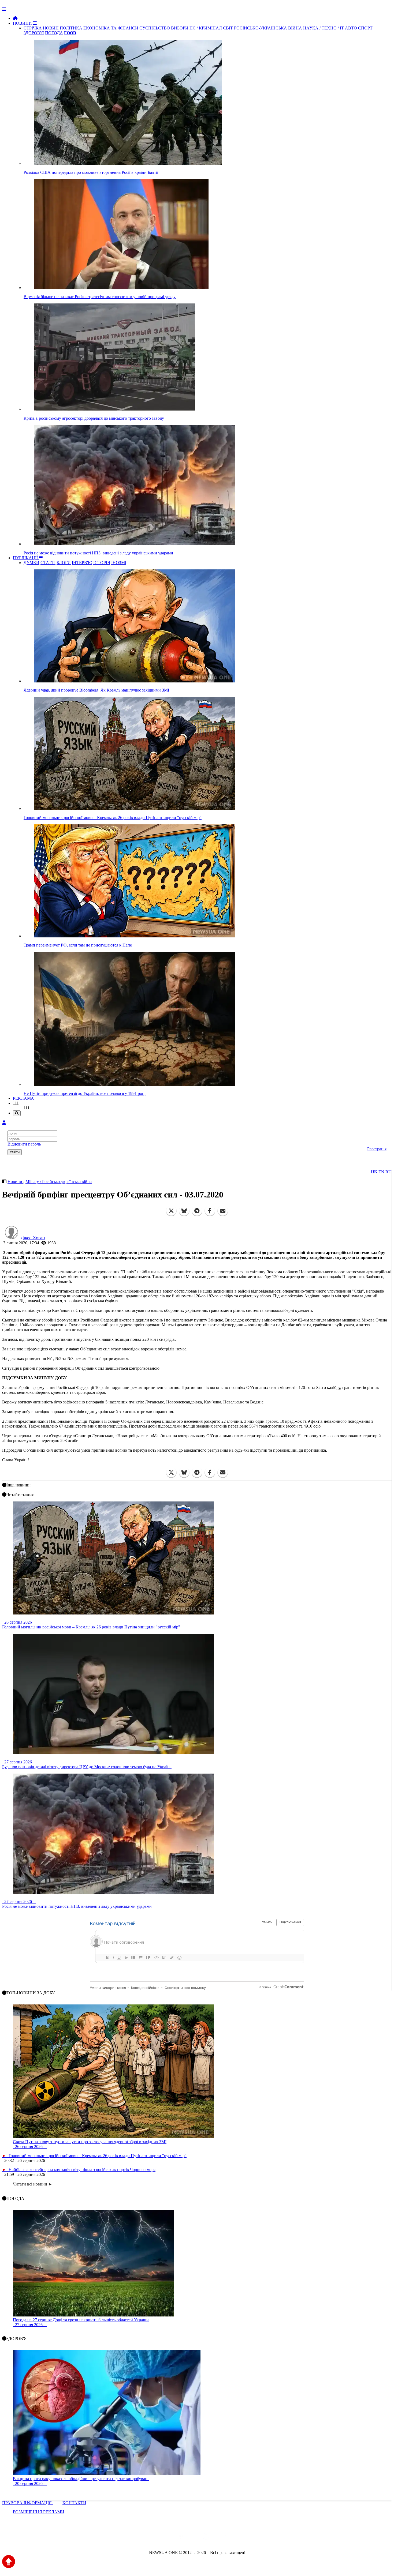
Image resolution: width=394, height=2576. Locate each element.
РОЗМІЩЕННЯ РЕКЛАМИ (39, 2512)
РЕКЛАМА (23, 1098)
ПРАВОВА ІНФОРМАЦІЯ (27, 2503)
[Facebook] (210, 1211)
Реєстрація (377, 1149)
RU (389, 1172)
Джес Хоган (33, 1238)
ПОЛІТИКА (71, 28)
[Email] (223, 1211)
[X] (171, 1211)
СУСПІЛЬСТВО (155, 28)
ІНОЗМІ (119, 563)
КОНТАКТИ (74, 2503)
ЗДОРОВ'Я (34, 33)
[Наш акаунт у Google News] (209, 2538)
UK (374, 1172)
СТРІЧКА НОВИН (41, 28)
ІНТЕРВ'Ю (82, 563)
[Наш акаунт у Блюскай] (169, 2538)
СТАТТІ (48, 563)
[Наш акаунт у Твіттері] (156, 2538)
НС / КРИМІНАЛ (206, 28)
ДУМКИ (31, 563)
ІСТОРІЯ (102, 563)
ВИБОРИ (180, 28)
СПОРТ (365, 28)
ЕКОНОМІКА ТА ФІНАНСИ (111, 28)
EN (381, 1172)
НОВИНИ (23, 23)
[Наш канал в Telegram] (194, 2538)
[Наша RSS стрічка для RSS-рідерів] (239, 2538)
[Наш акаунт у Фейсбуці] (181, 2538)
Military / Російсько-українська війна (59, 1182)
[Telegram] (197, 1211)
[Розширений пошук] (17, 1113)
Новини (15, 1182)
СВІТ (228, 28)
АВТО (351, 28)
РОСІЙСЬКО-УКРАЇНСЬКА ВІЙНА (268, 28)
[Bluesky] (184, 1211)
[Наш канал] (226, 2538)
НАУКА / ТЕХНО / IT (324, 28)
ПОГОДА (54, 33)
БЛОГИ (64, 563)
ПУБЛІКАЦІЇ (26, 558)
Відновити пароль (24, 1144)
